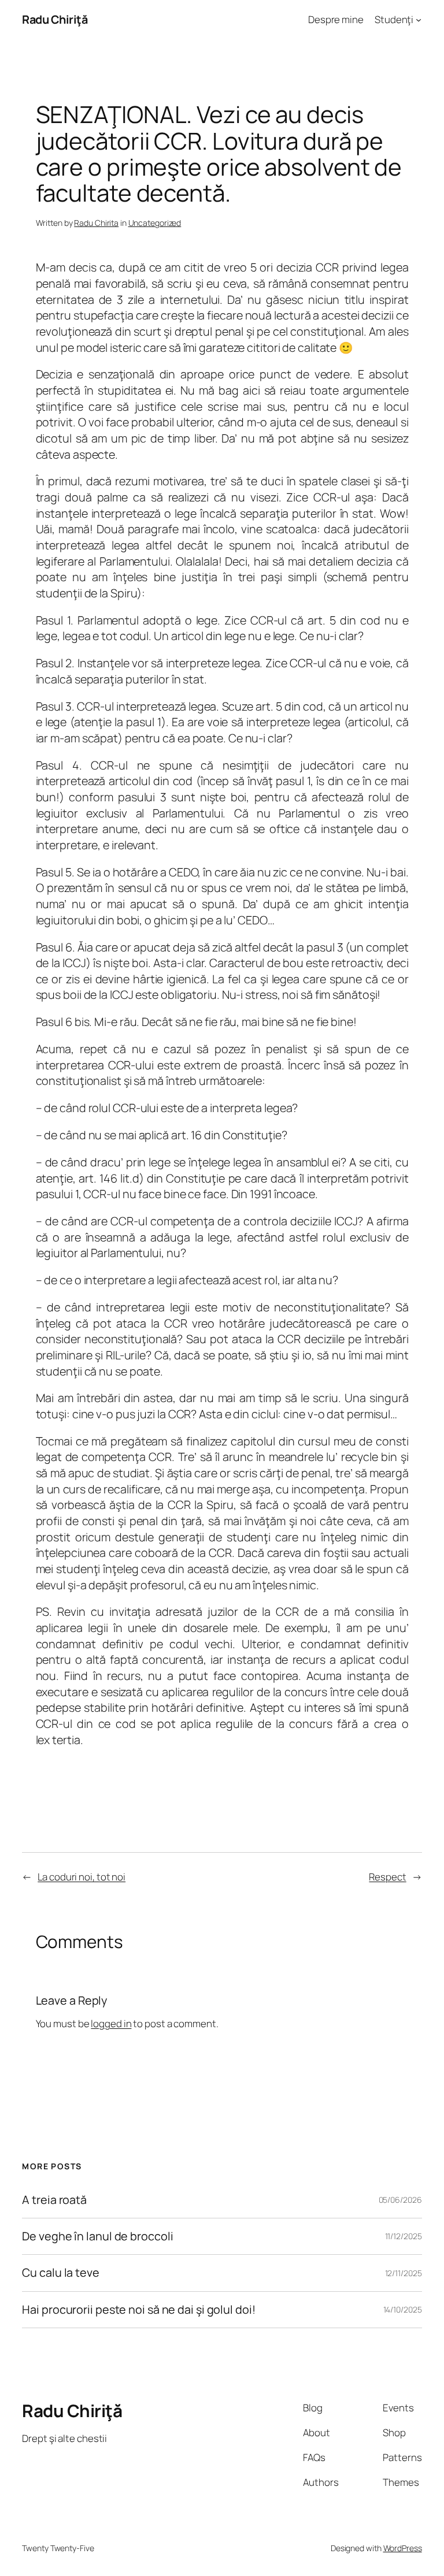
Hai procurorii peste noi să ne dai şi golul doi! (138, 2310)
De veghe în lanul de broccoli (97, 2236)
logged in (111, 2023)
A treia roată (54, 2200)
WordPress (403, 2548)
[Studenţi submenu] (419, 20)
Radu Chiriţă (55, 19)
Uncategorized (155, 223)
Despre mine (336, 19)
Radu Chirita (96, 223)
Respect (387, 1877)
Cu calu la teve (61, 2273)
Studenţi (394, 19)
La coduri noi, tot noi (82, 1877)
